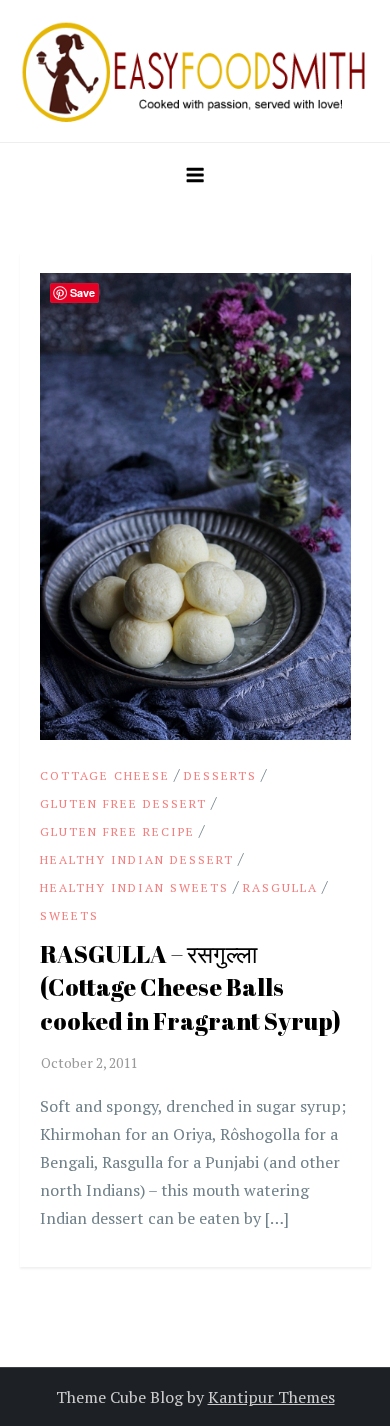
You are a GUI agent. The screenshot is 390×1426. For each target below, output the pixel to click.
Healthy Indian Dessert (137, 859)
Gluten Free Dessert (123, 803)
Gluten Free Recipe (117, 831)
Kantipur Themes (271, 1397)
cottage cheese (105, 775)
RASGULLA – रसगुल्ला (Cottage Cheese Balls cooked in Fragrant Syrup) (190, 987)
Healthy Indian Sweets (134, 887)
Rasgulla (280, 887)
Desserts (220, 775)
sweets (69, 915)
